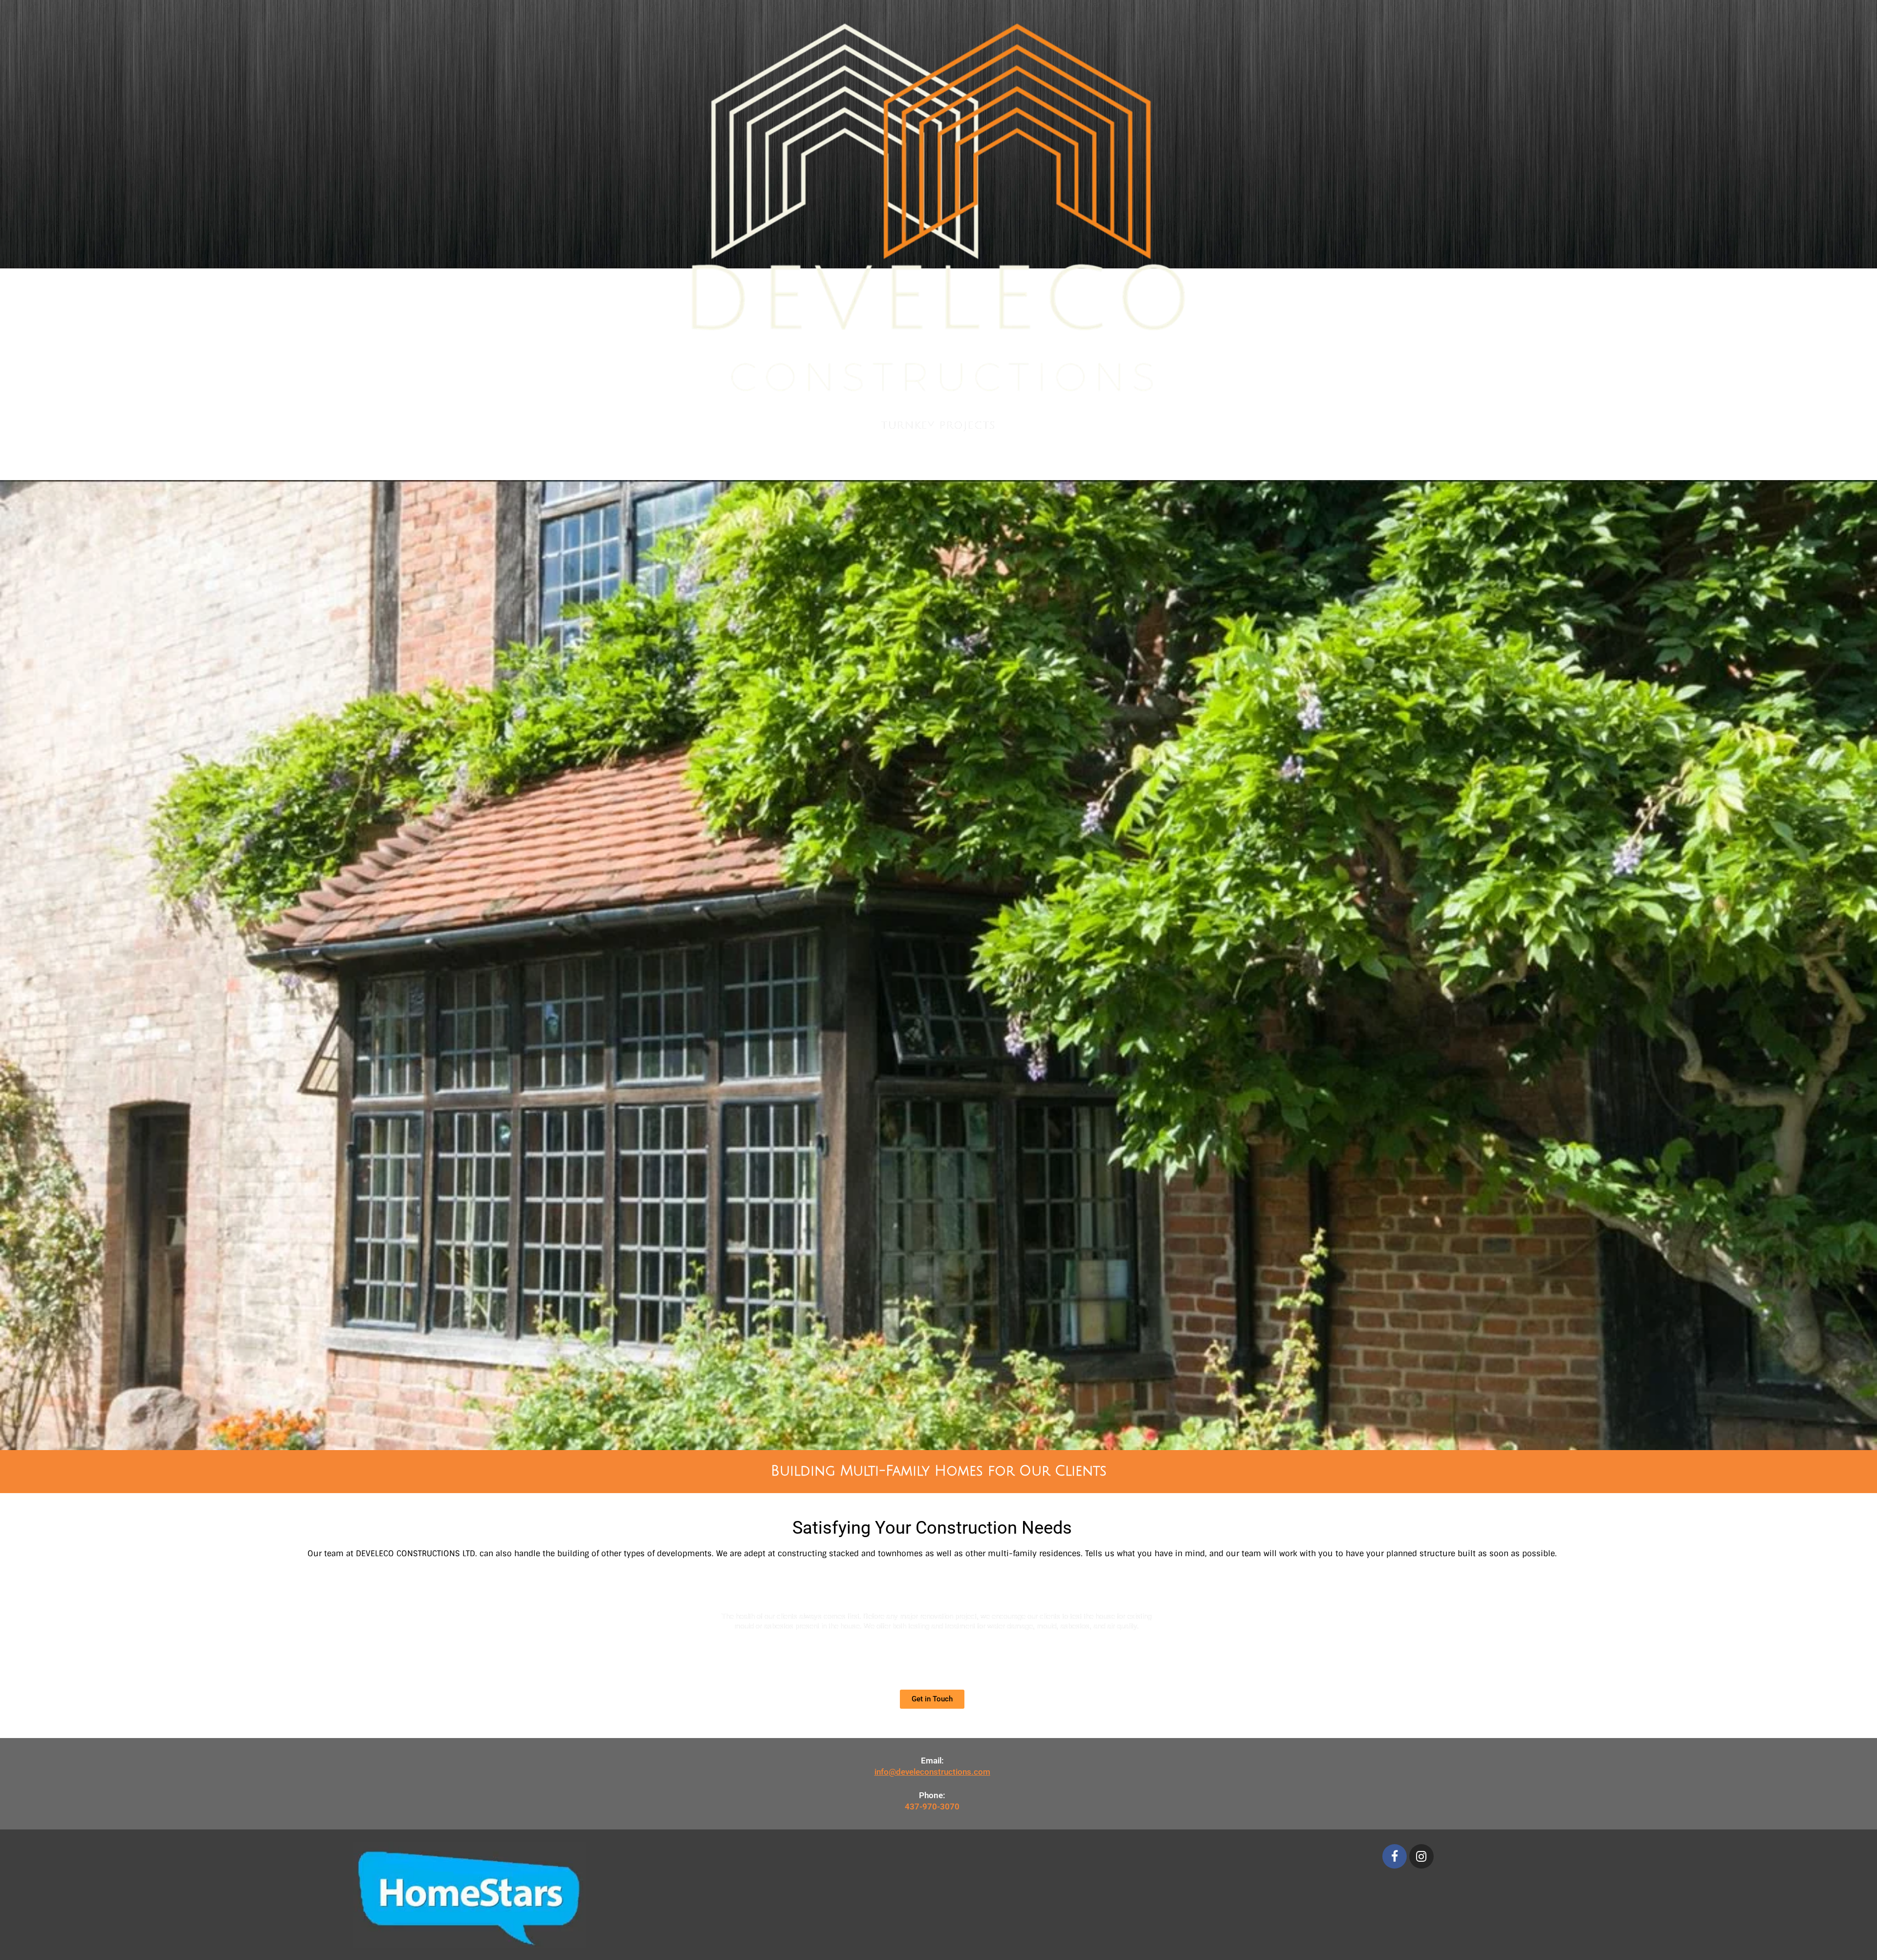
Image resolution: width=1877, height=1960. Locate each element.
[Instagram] (1421, 1856)
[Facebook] (1395, 1856)
